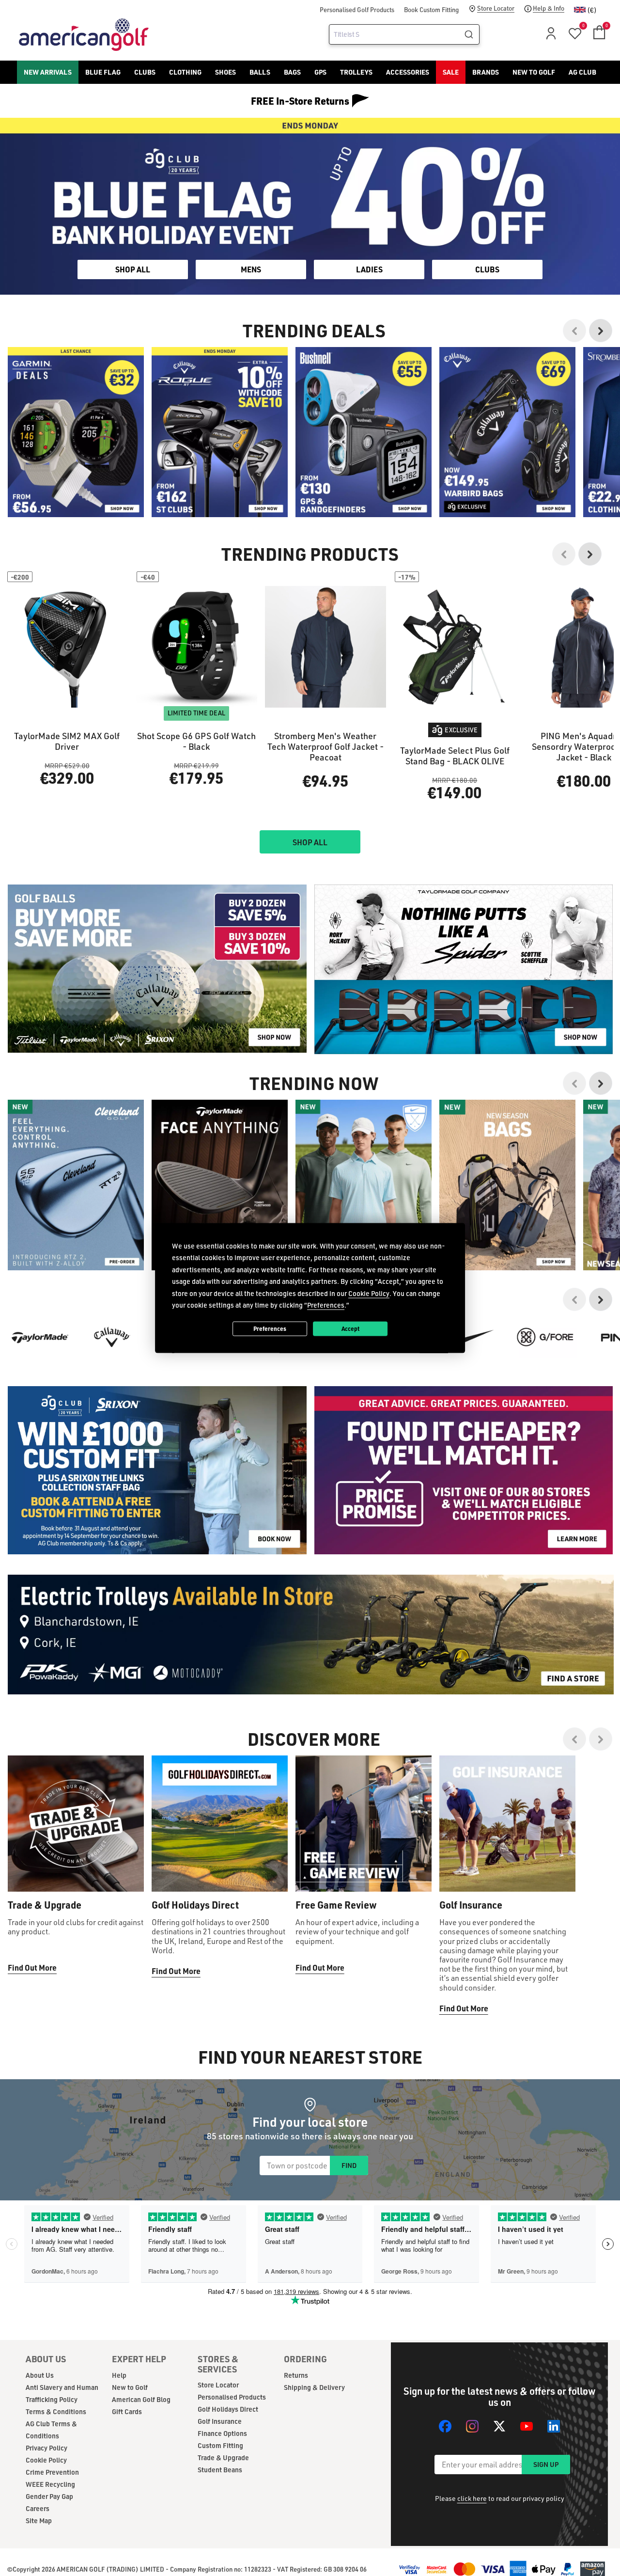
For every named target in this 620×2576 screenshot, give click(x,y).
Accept (350, 1328)
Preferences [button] (326, 1305)
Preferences (270, 1328)
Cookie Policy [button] (369, 1293)
